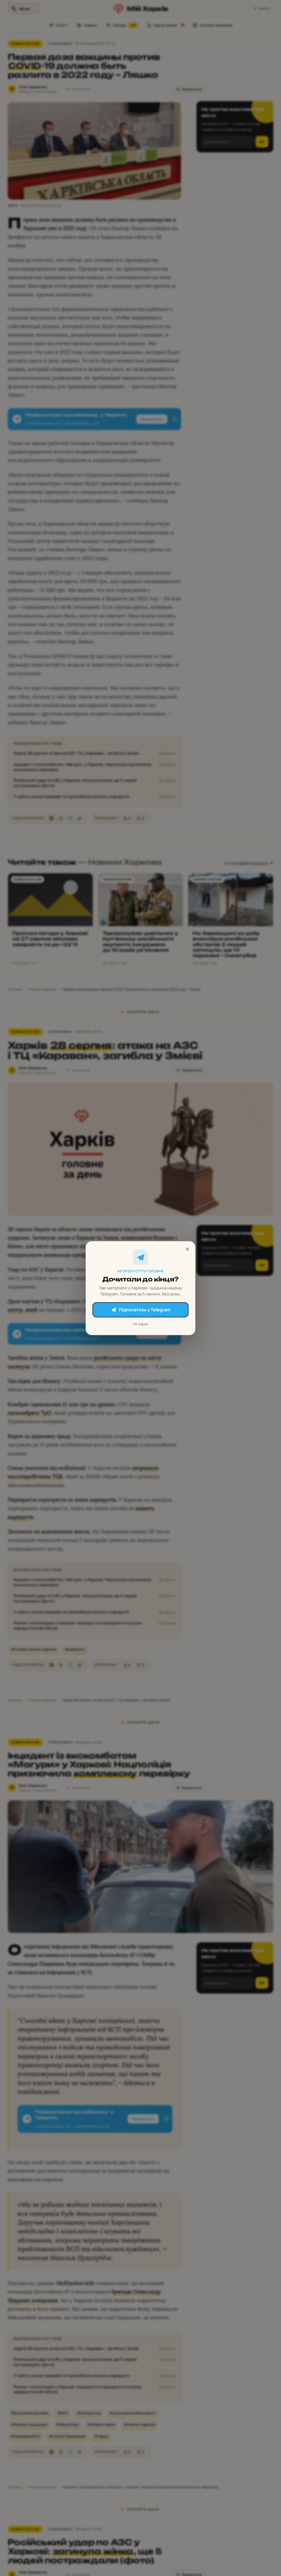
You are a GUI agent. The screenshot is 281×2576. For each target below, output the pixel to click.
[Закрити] (187, 1249)
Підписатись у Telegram (145, 1310)
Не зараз (140, 1324)
